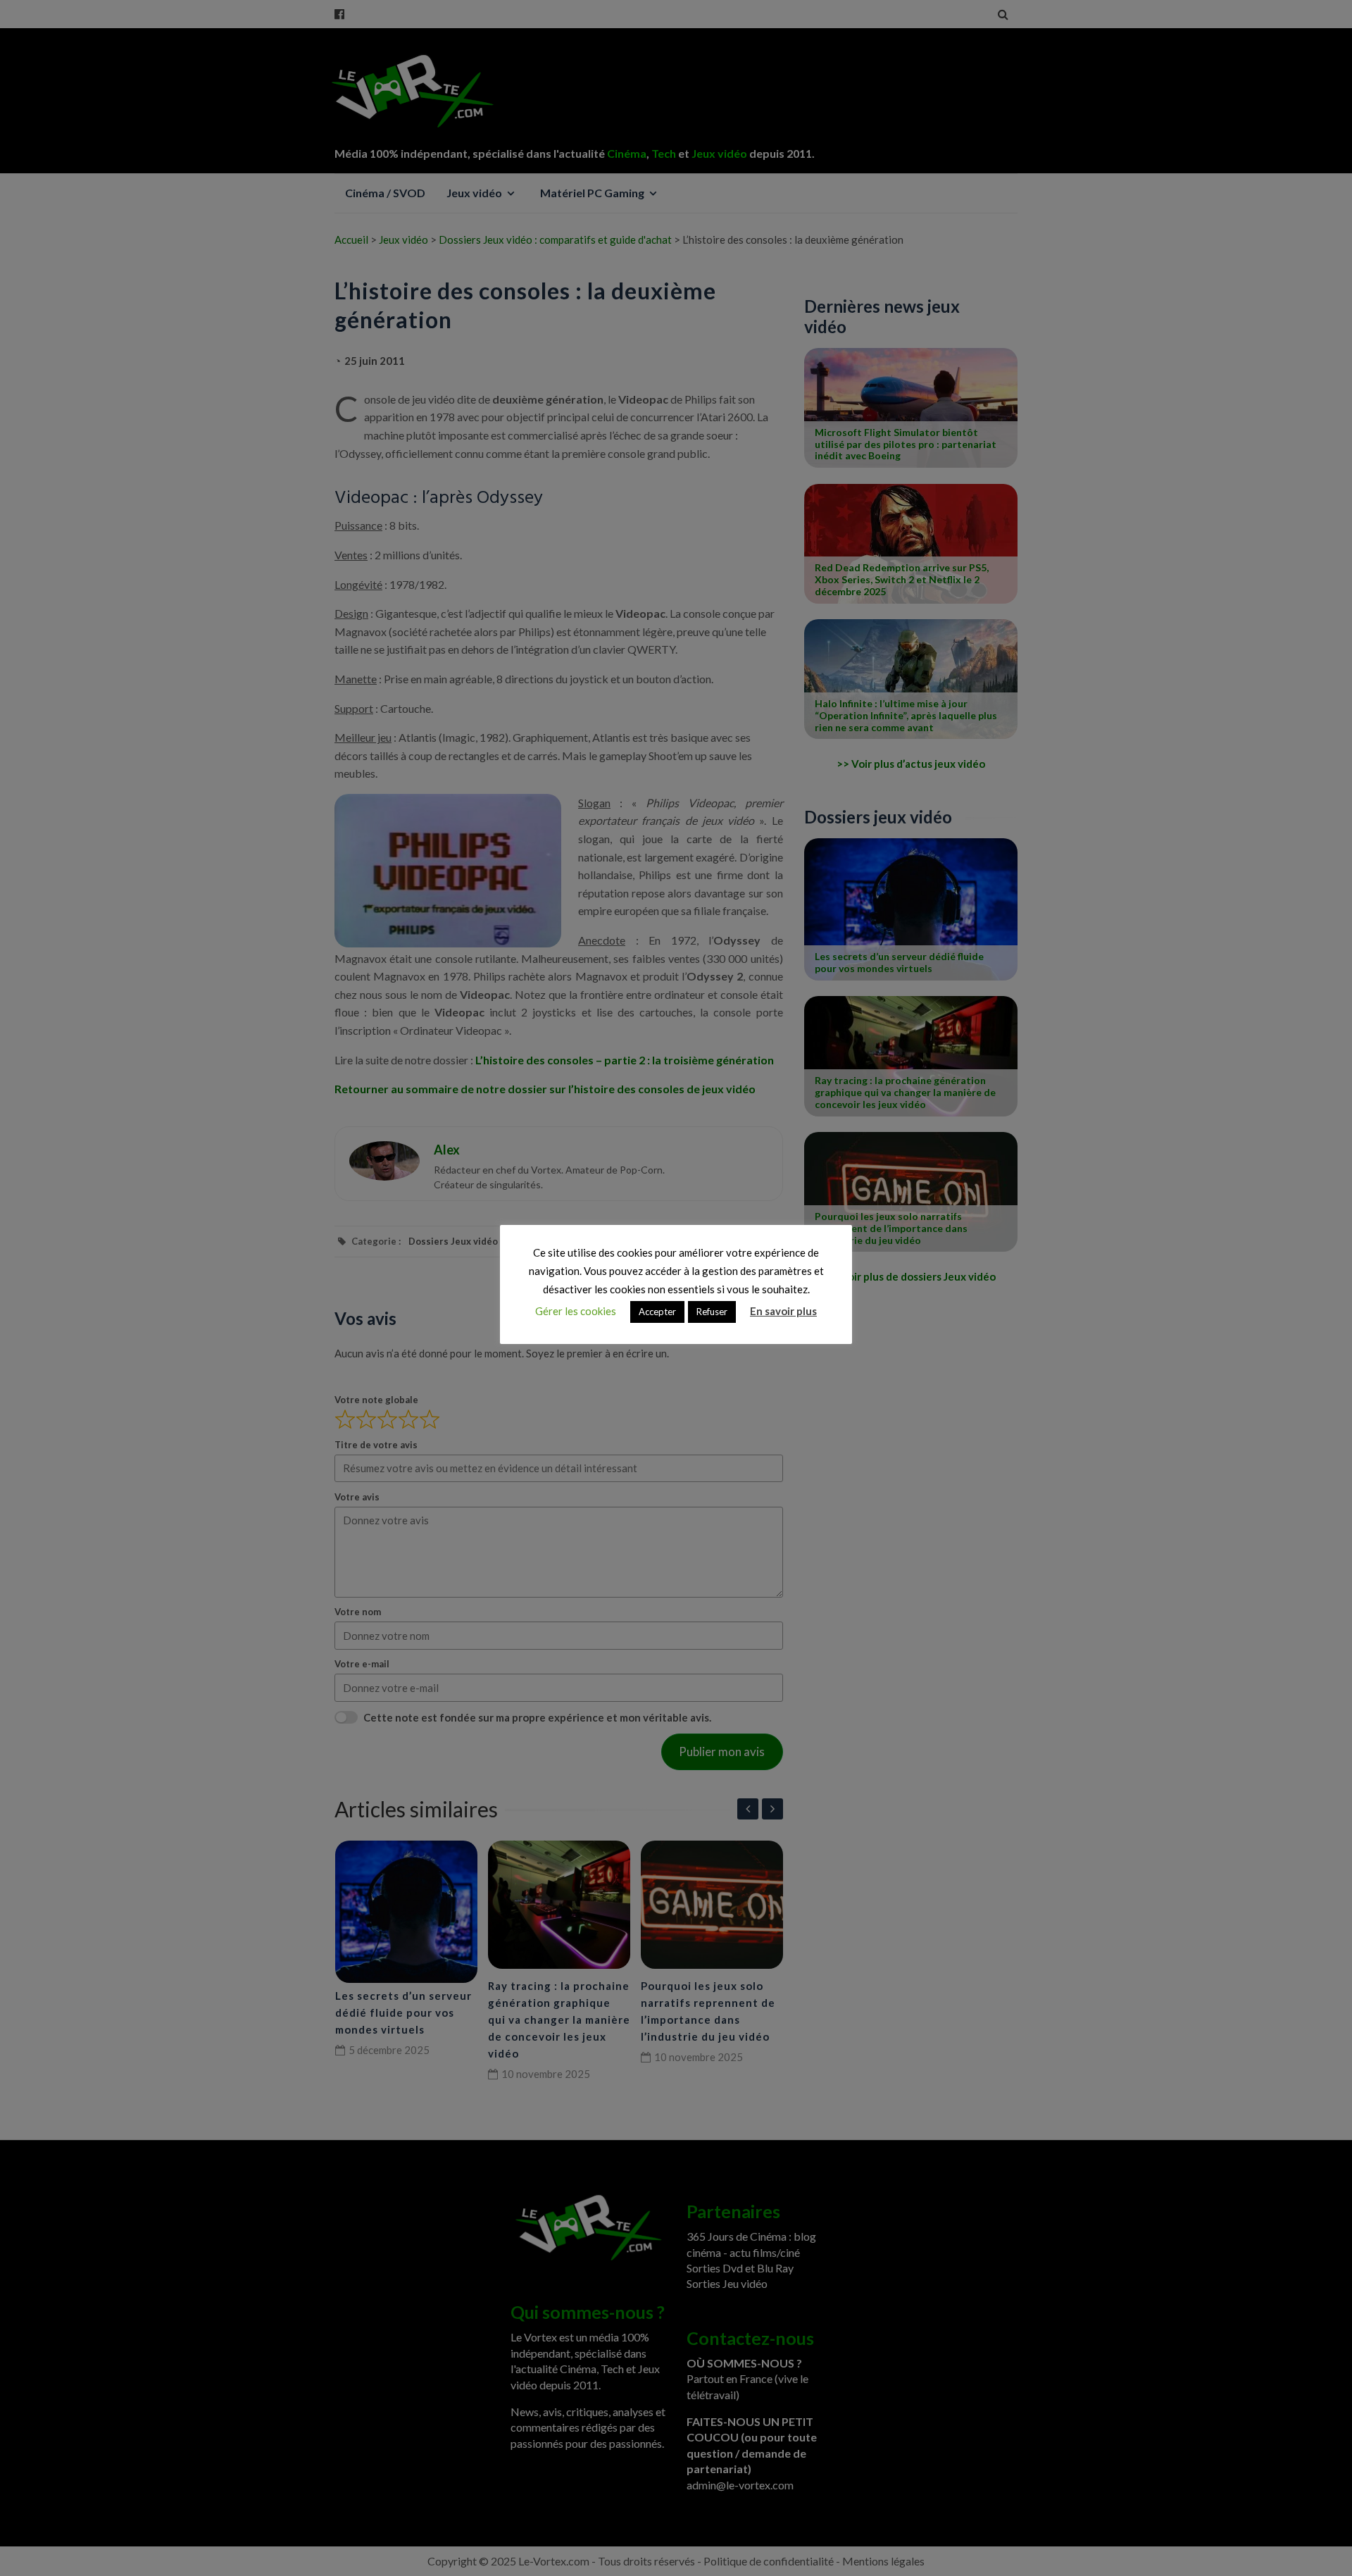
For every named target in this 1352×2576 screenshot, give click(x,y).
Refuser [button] (712, 1312)
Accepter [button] (657, 1312)
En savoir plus (783, 1311)
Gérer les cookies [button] (576, 1311)
